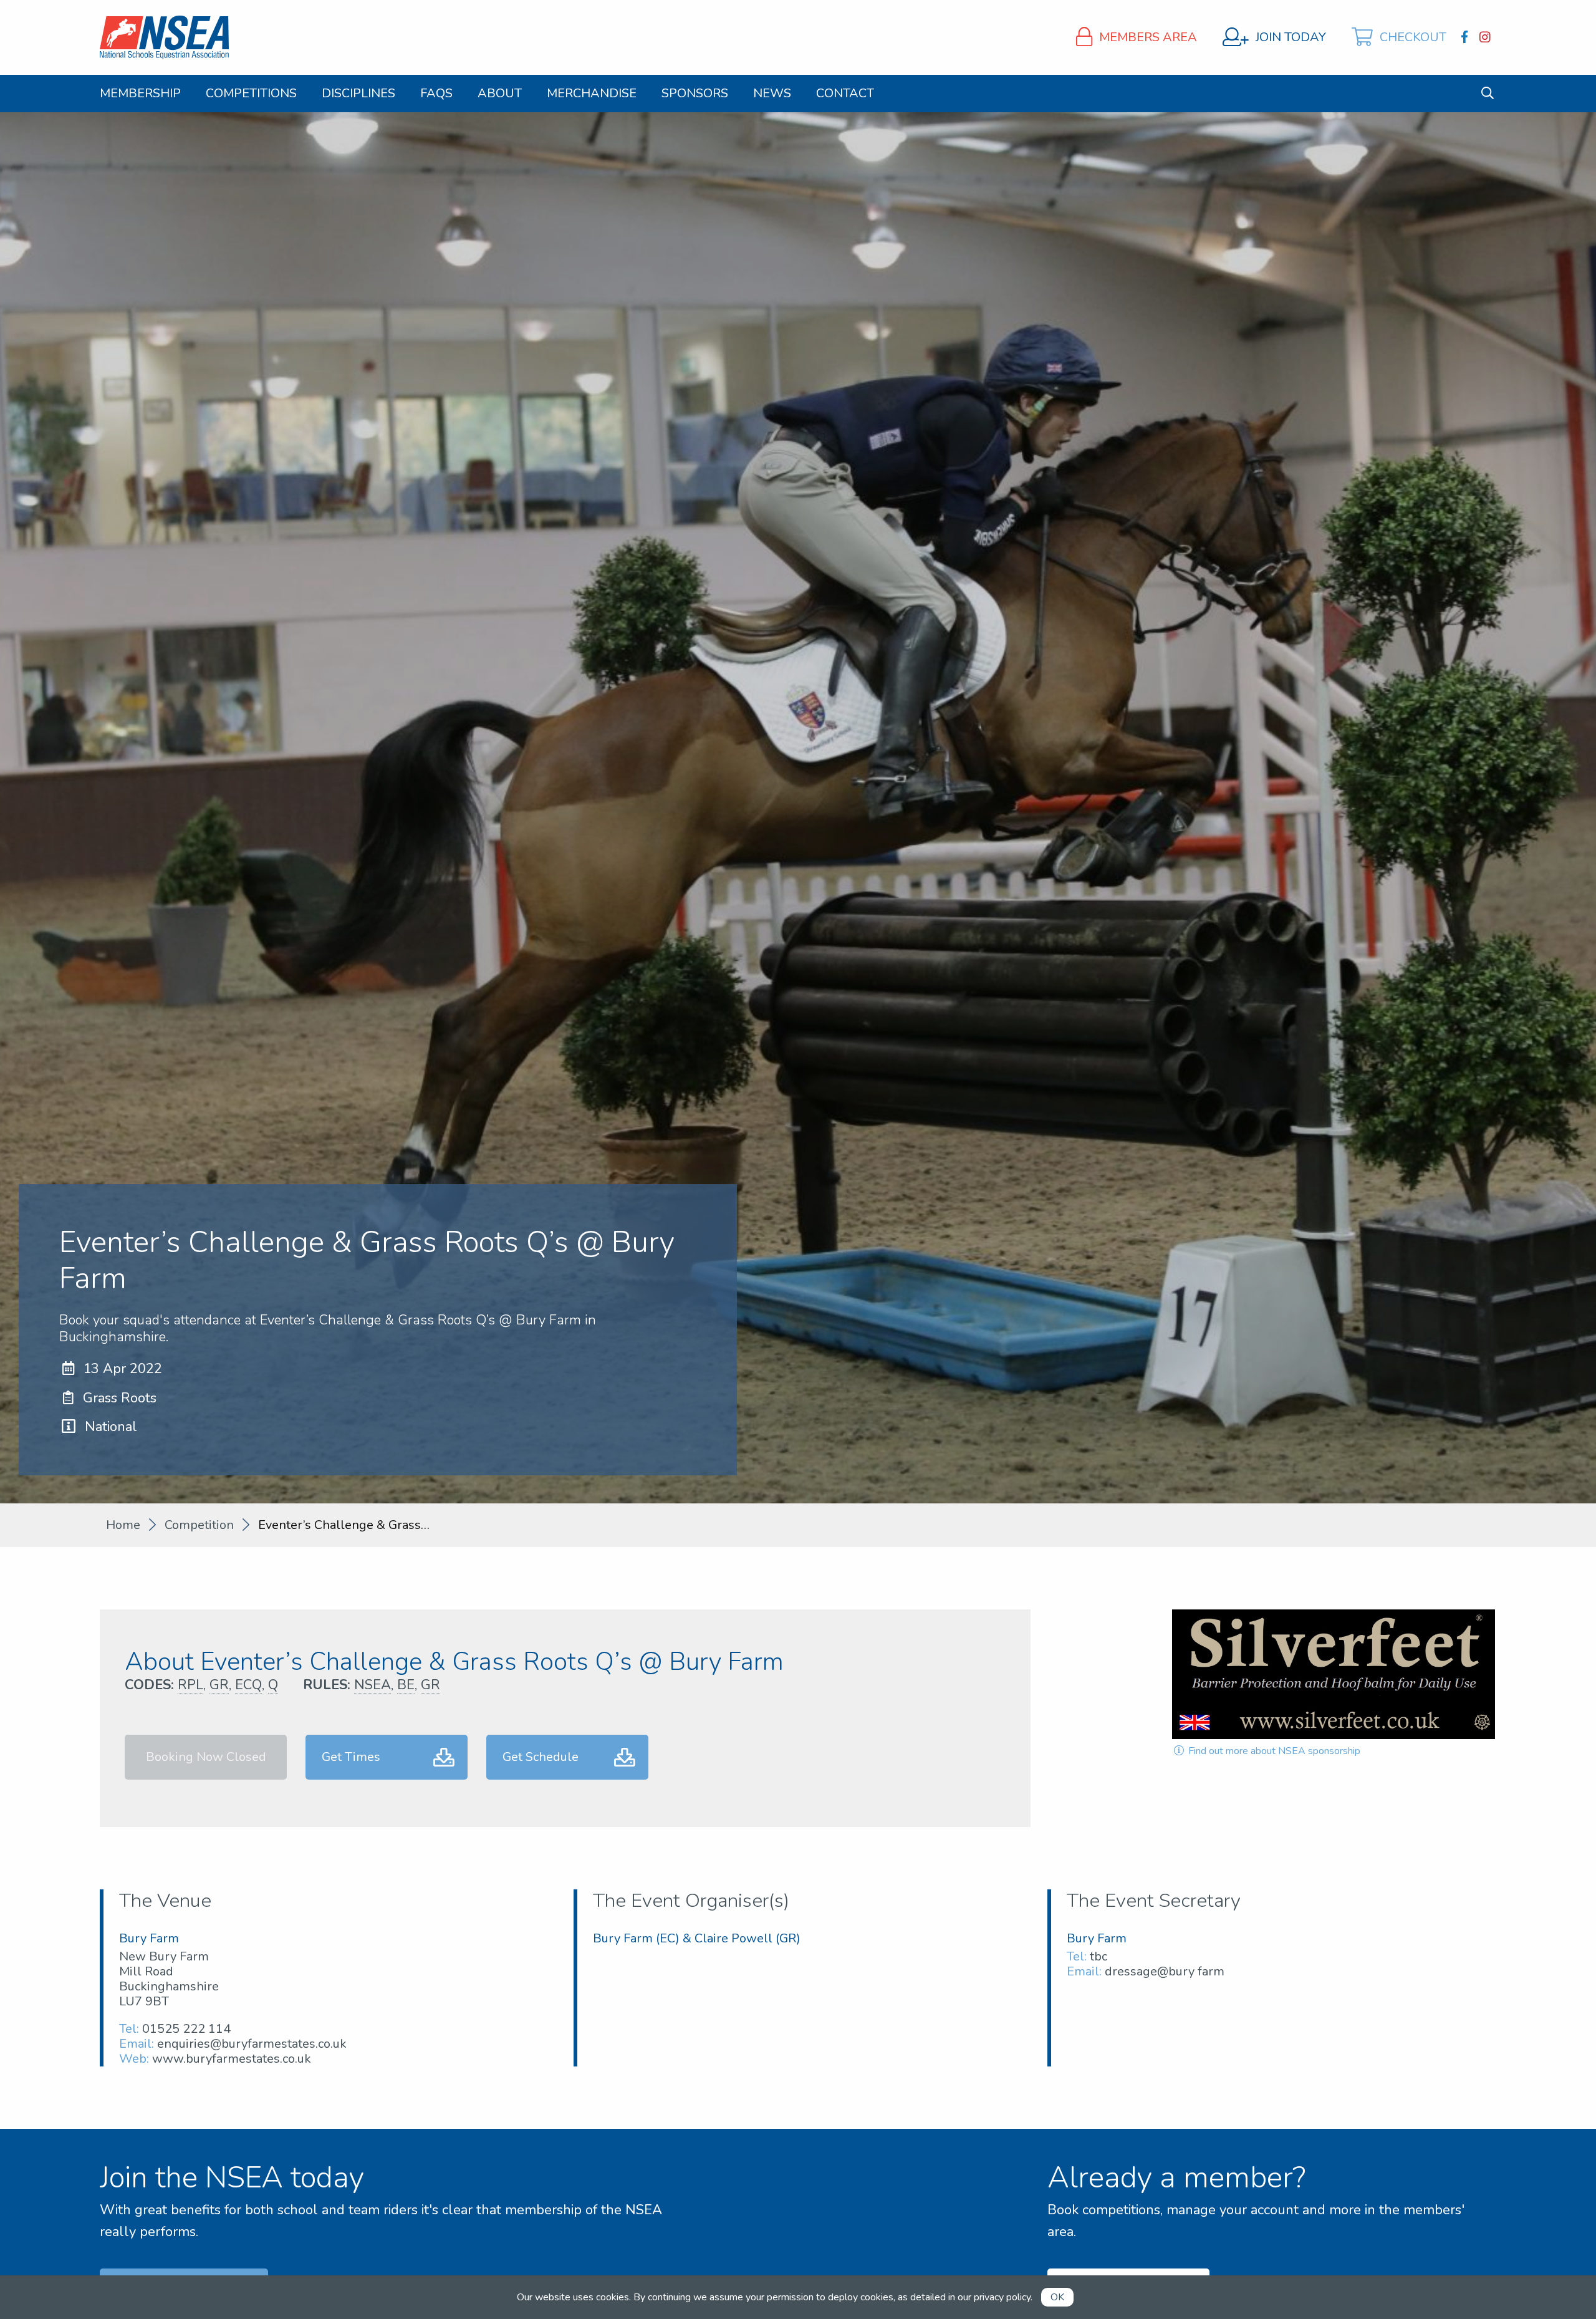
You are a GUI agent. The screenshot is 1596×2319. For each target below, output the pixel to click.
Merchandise (592, 94)
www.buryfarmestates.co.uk (232, 2059)
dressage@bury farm (1165, 1971)
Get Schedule (541, 1757)
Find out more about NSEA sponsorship (1273, 1751)
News (772, 94)
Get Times (351, 1757)
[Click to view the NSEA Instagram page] (1487, 37)
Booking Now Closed (206, 1757)
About (500, 94)
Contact (845, 94)
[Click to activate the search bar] (1488, 93)
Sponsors (695, 94)
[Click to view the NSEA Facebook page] (1466, 37)
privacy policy (1002, 2297)
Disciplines (358, 94)
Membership (140, 94)
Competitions (251, 94)
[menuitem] (140, 94)
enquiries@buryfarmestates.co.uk (252, 2044)
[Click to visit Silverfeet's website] (1334, 1674)
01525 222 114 (186, 2029)
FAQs (436, 94)
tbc (1098, 1956)
